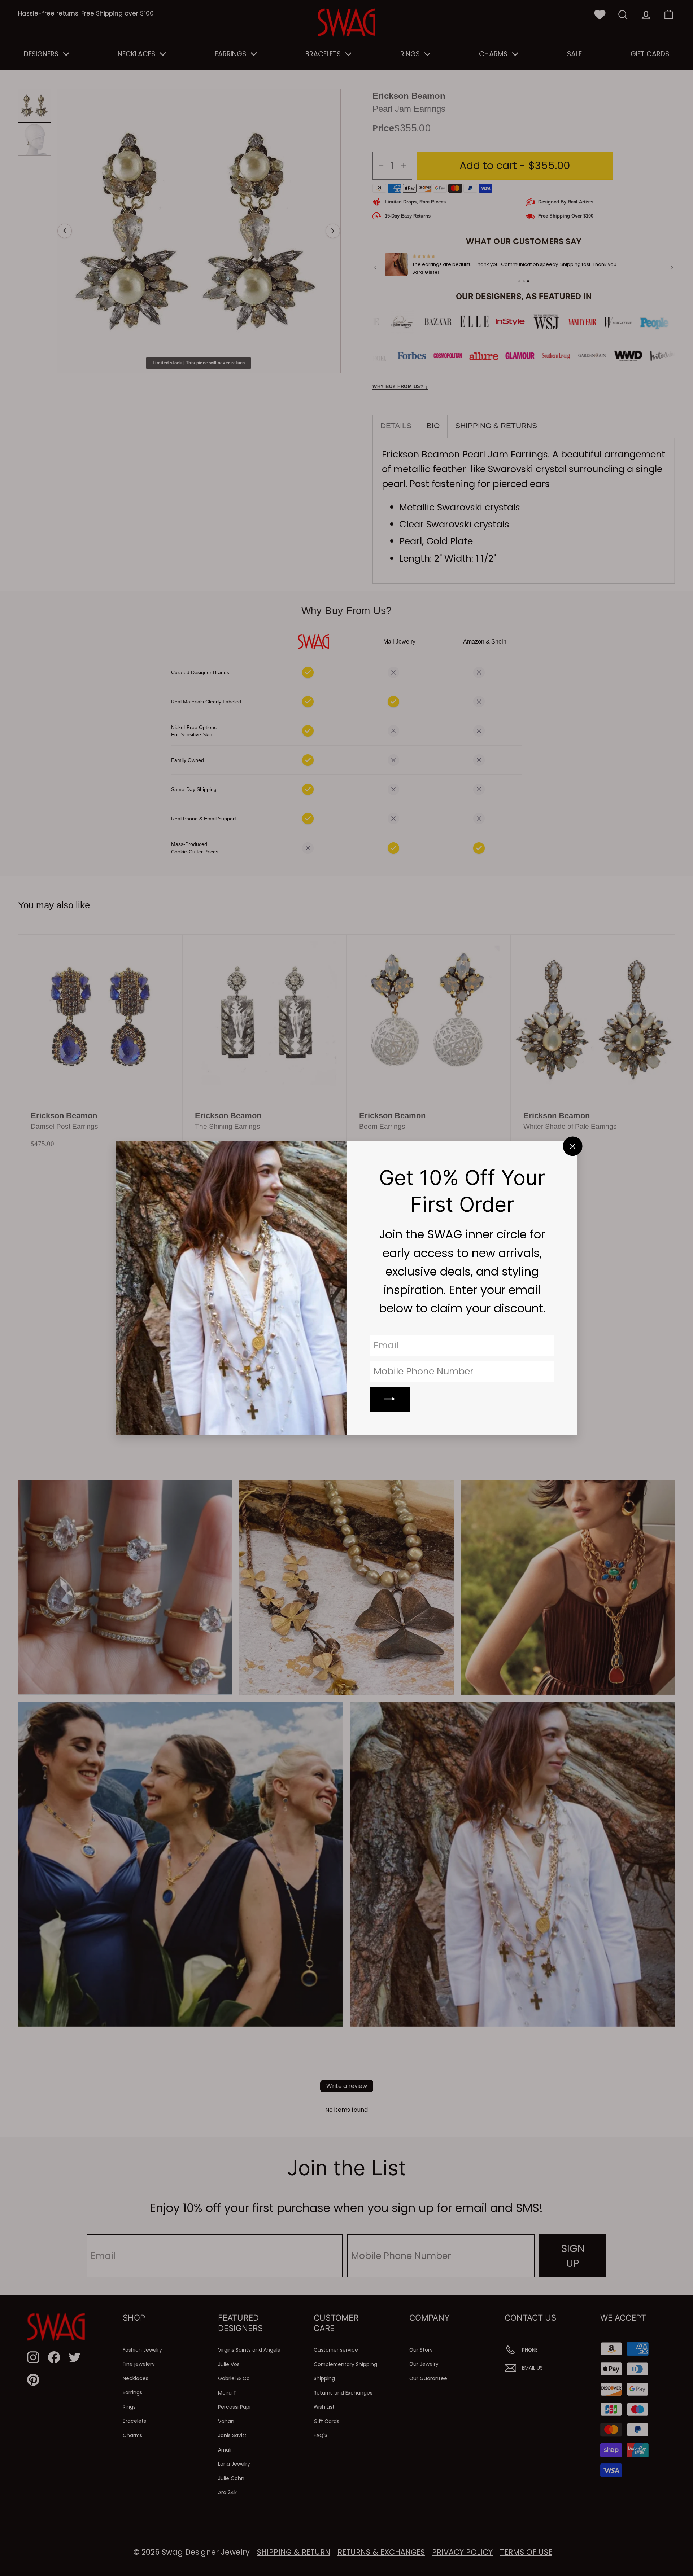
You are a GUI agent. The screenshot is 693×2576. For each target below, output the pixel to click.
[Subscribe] (390, 1399)
